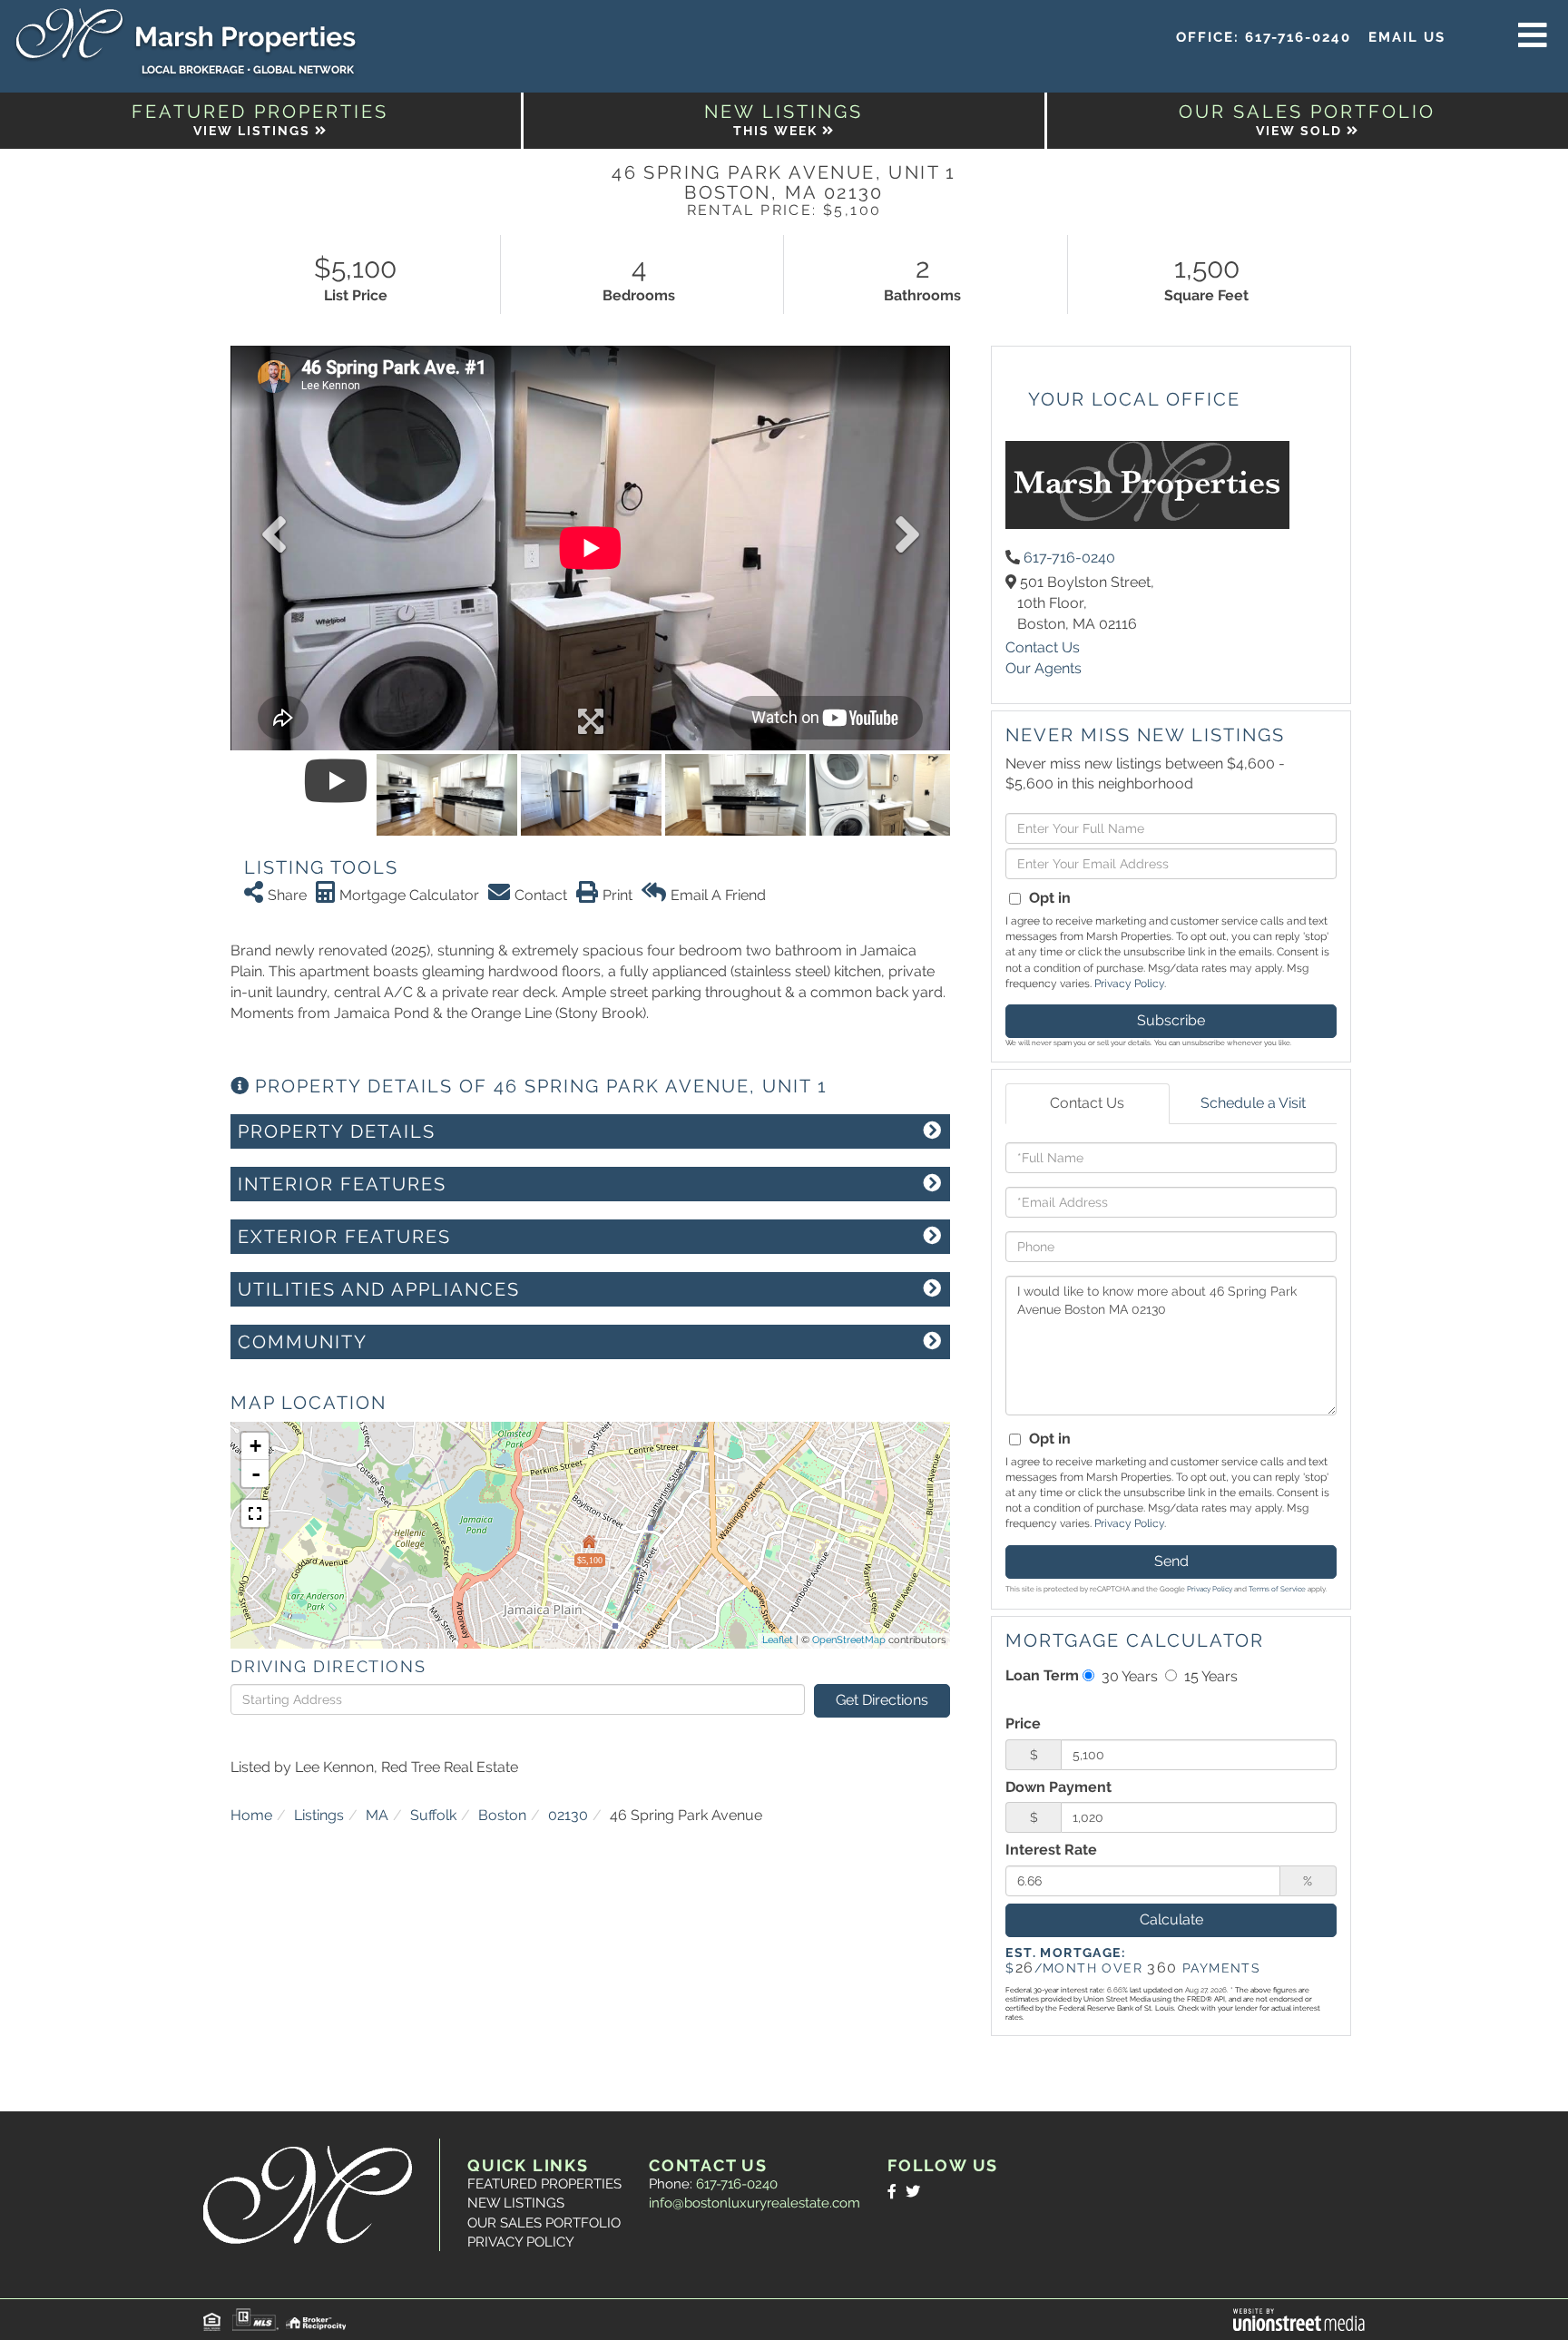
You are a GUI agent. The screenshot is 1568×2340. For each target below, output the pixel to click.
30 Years (1128, 1676)
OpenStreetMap (849, 1640)
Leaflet (778, 1640)
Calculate (1171, 1919)
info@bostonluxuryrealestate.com (755, 2203)
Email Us (1407, 37)
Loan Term (1042, 1675)
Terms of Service (1277, 1589)
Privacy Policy (1129, 984)
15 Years (1209, 1676)
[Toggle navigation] (1533, 36)
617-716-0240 (1298, 37)
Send (1171, 1561)
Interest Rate (1051, 1850)
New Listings (516, 2203)
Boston (502, 1815)
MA (377, 1815)
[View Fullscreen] (255, 1513)
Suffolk (433, 1815)
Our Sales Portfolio (544, 2223)
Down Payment (1058, 1787)
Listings (319, 1815)
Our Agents (1044, 668)
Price (1023, 1723)
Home (251, 1815)
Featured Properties (544, 2184)
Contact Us (1043, 647)
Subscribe (1171, 1020)
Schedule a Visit (1253, 1103)
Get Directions (882, 1700)
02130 (568, 1815)
